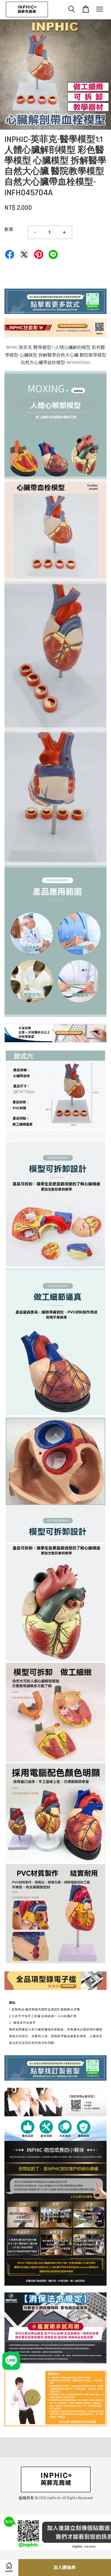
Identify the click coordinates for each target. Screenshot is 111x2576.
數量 (9, 229)
